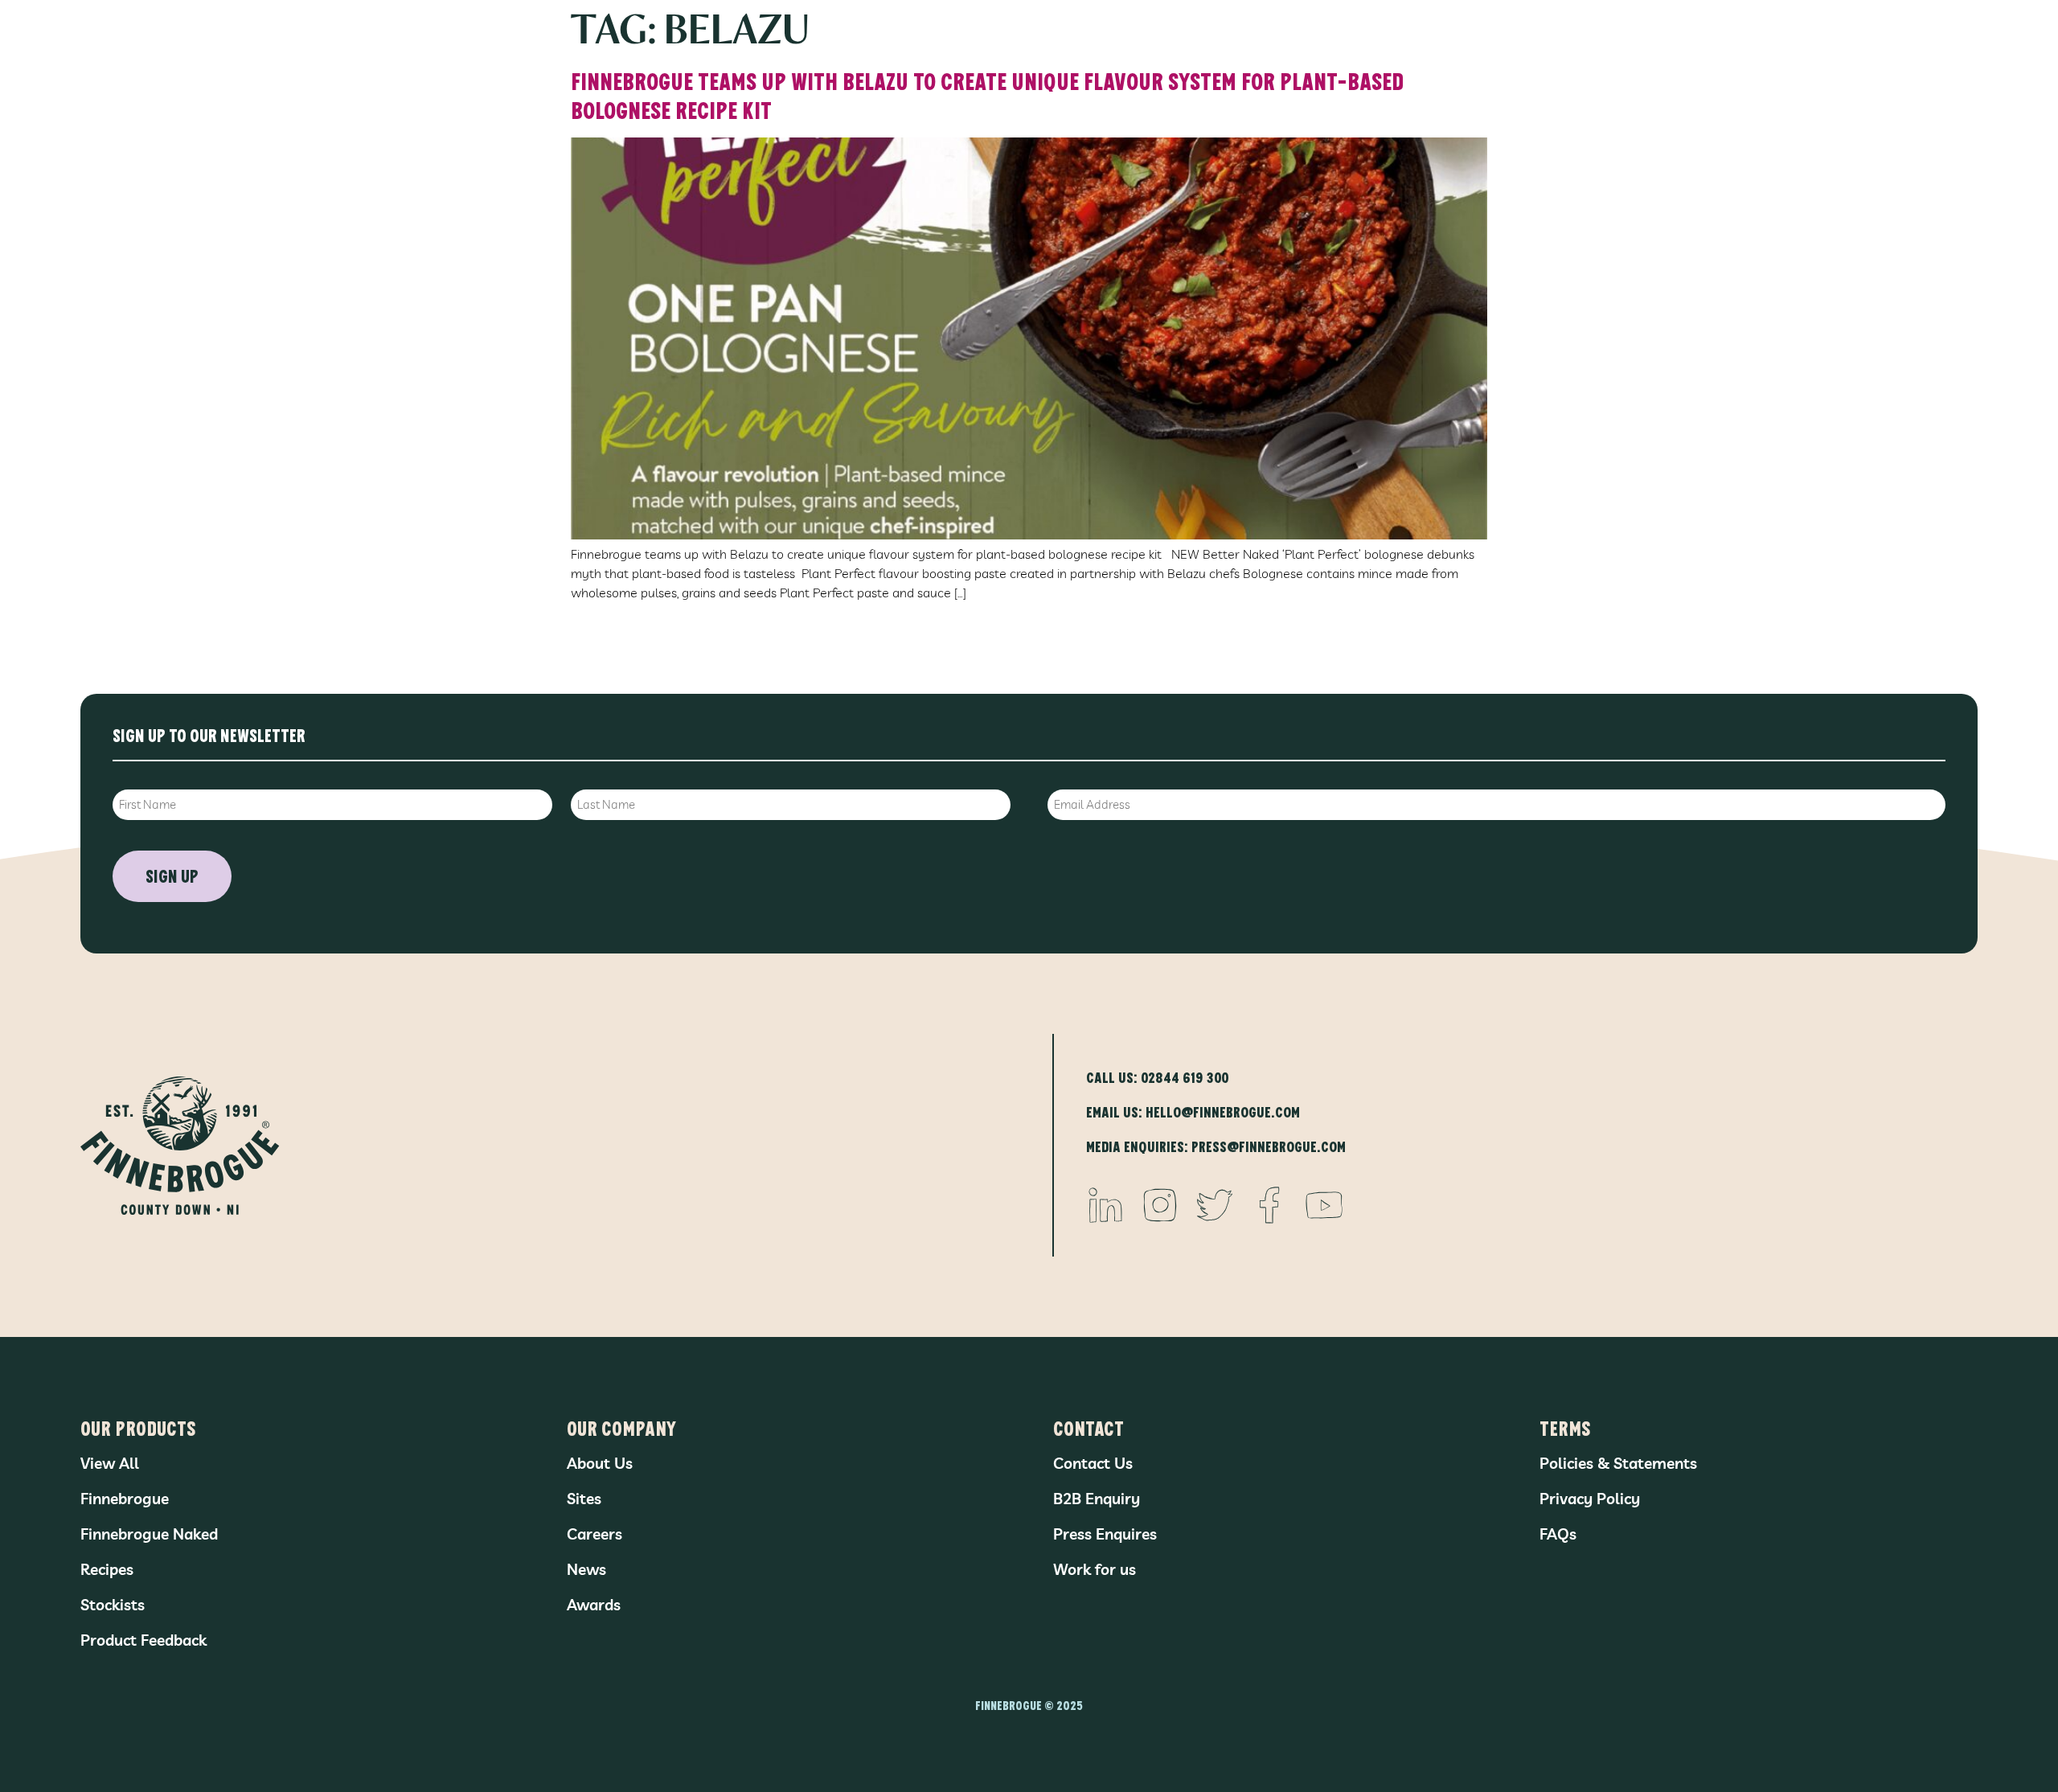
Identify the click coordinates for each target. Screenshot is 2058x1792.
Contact (1088, 1427)
